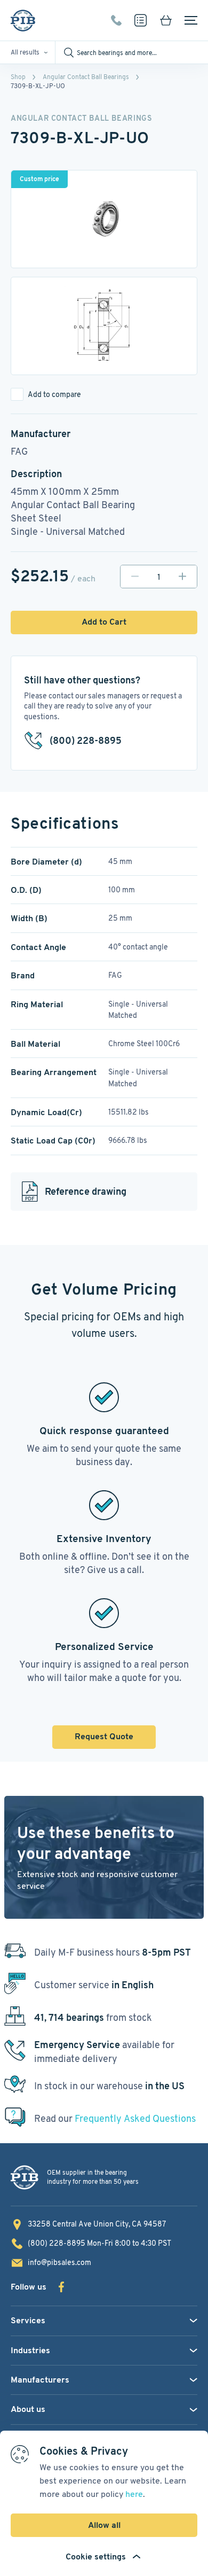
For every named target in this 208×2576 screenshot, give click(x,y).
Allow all (104, 2525)
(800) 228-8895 (116, 20)
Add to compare (54, 394)
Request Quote (104, 1736)
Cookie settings (96, 2556)
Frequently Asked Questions (135, 2118)
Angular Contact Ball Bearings (86, 77)
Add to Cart (104, 622)
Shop (18, 77)
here (134, 2494)
